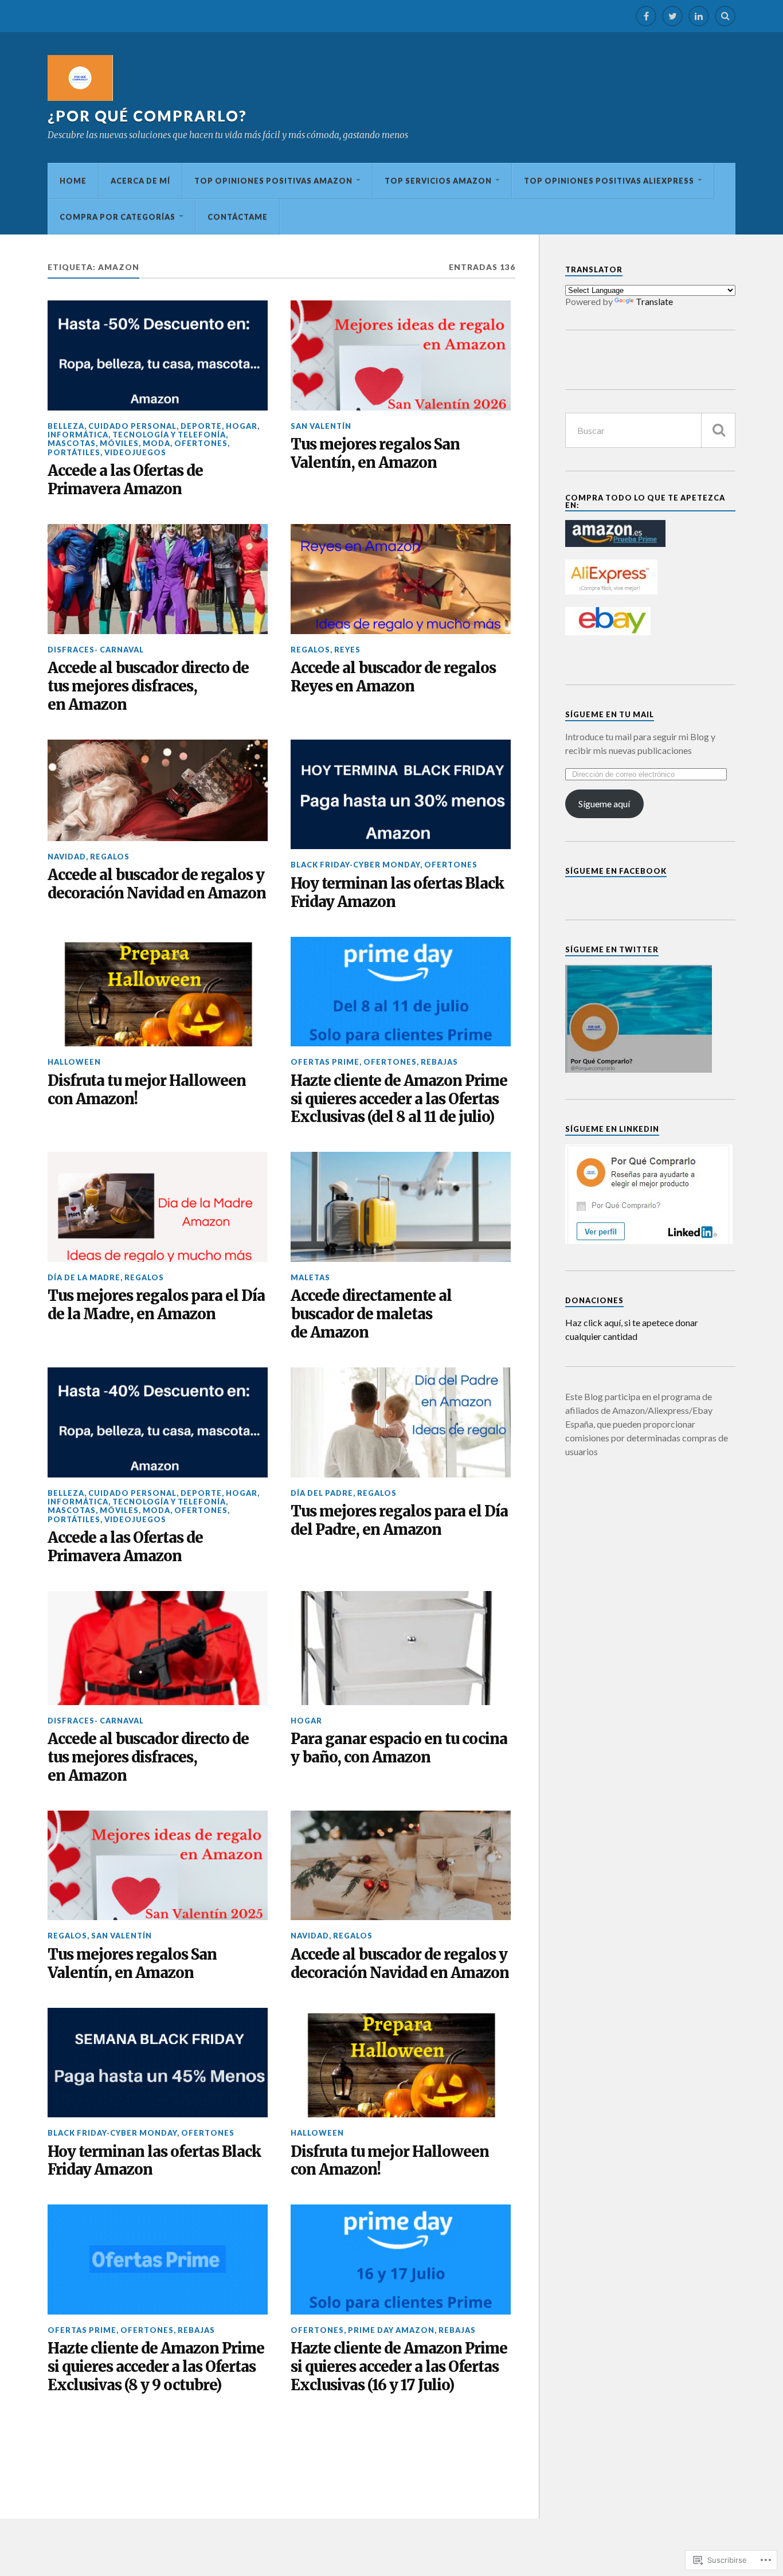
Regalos (310, 650)
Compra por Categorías (118, 217)
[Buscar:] (650, 430)
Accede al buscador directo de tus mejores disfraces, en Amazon (148, 687)
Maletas (310, 1277)
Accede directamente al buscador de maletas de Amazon (371, 1314)
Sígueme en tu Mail (610, 714)
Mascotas (72, 443)
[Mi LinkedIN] (699, 16)
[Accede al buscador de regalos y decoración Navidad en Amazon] (158, 790)
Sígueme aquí (604, 804)
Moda (156, 443)
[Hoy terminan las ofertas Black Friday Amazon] (401, 795)
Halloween (74, 1062)
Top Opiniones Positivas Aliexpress (609, 181)
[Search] (725, 16)
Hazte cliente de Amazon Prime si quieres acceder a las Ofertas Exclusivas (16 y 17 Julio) (399, 2367)
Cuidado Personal (132, 426)
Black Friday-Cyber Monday (355, 865)
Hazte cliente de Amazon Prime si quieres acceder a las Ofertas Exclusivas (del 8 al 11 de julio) (399, 1099)
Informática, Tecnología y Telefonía (137, 435)
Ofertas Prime (325, 1062)
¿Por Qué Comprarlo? (147, 116)
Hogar (242, 426)
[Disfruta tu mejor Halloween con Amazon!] (158, 992)
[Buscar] (718, 430)
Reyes (347, 650)
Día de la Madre (84, 1277)
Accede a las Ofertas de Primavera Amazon (125, 480)
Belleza (66, 426)
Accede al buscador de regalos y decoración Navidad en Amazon (157, 884)
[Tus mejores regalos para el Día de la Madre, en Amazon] (158, 1207)
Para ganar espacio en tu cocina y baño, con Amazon (399, 1748)
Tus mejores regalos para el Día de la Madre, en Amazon (156, 1305)
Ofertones (201, 443)
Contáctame (238, 217)
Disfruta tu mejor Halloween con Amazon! (147, 1090)
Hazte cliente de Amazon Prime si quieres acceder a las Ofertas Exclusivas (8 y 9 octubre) (156, 2367)
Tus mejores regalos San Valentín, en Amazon (375, 454)
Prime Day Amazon (391, 2330)
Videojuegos (135, 452)
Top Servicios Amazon (438, 181)
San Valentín (321, 426)
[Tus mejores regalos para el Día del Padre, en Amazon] (401, 1422)
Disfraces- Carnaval (96, 650)
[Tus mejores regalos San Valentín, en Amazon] (401, 355)
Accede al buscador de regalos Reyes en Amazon (393, 677)
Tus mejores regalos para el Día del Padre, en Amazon (399, 1521)
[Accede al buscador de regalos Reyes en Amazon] (401, 579)
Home (73, 181)
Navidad (67, 857)
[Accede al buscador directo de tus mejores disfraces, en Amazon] (158, 579)
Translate (654, 301)
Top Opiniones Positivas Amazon (273, 181)
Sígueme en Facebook (616, 871)
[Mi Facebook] (646, 16)
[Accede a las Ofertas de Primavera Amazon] (158, 355)
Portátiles (74, 452)
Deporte (201, 426)
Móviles (119, 443)
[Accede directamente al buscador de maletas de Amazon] (401, 1207)
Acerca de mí (140, 181)
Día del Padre (322, 1493)
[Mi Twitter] (672, 16)
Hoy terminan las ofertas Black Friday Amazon (397, 893)
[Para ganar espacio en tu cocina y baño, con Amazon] (401, 1648)
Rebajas (439, 1062)
